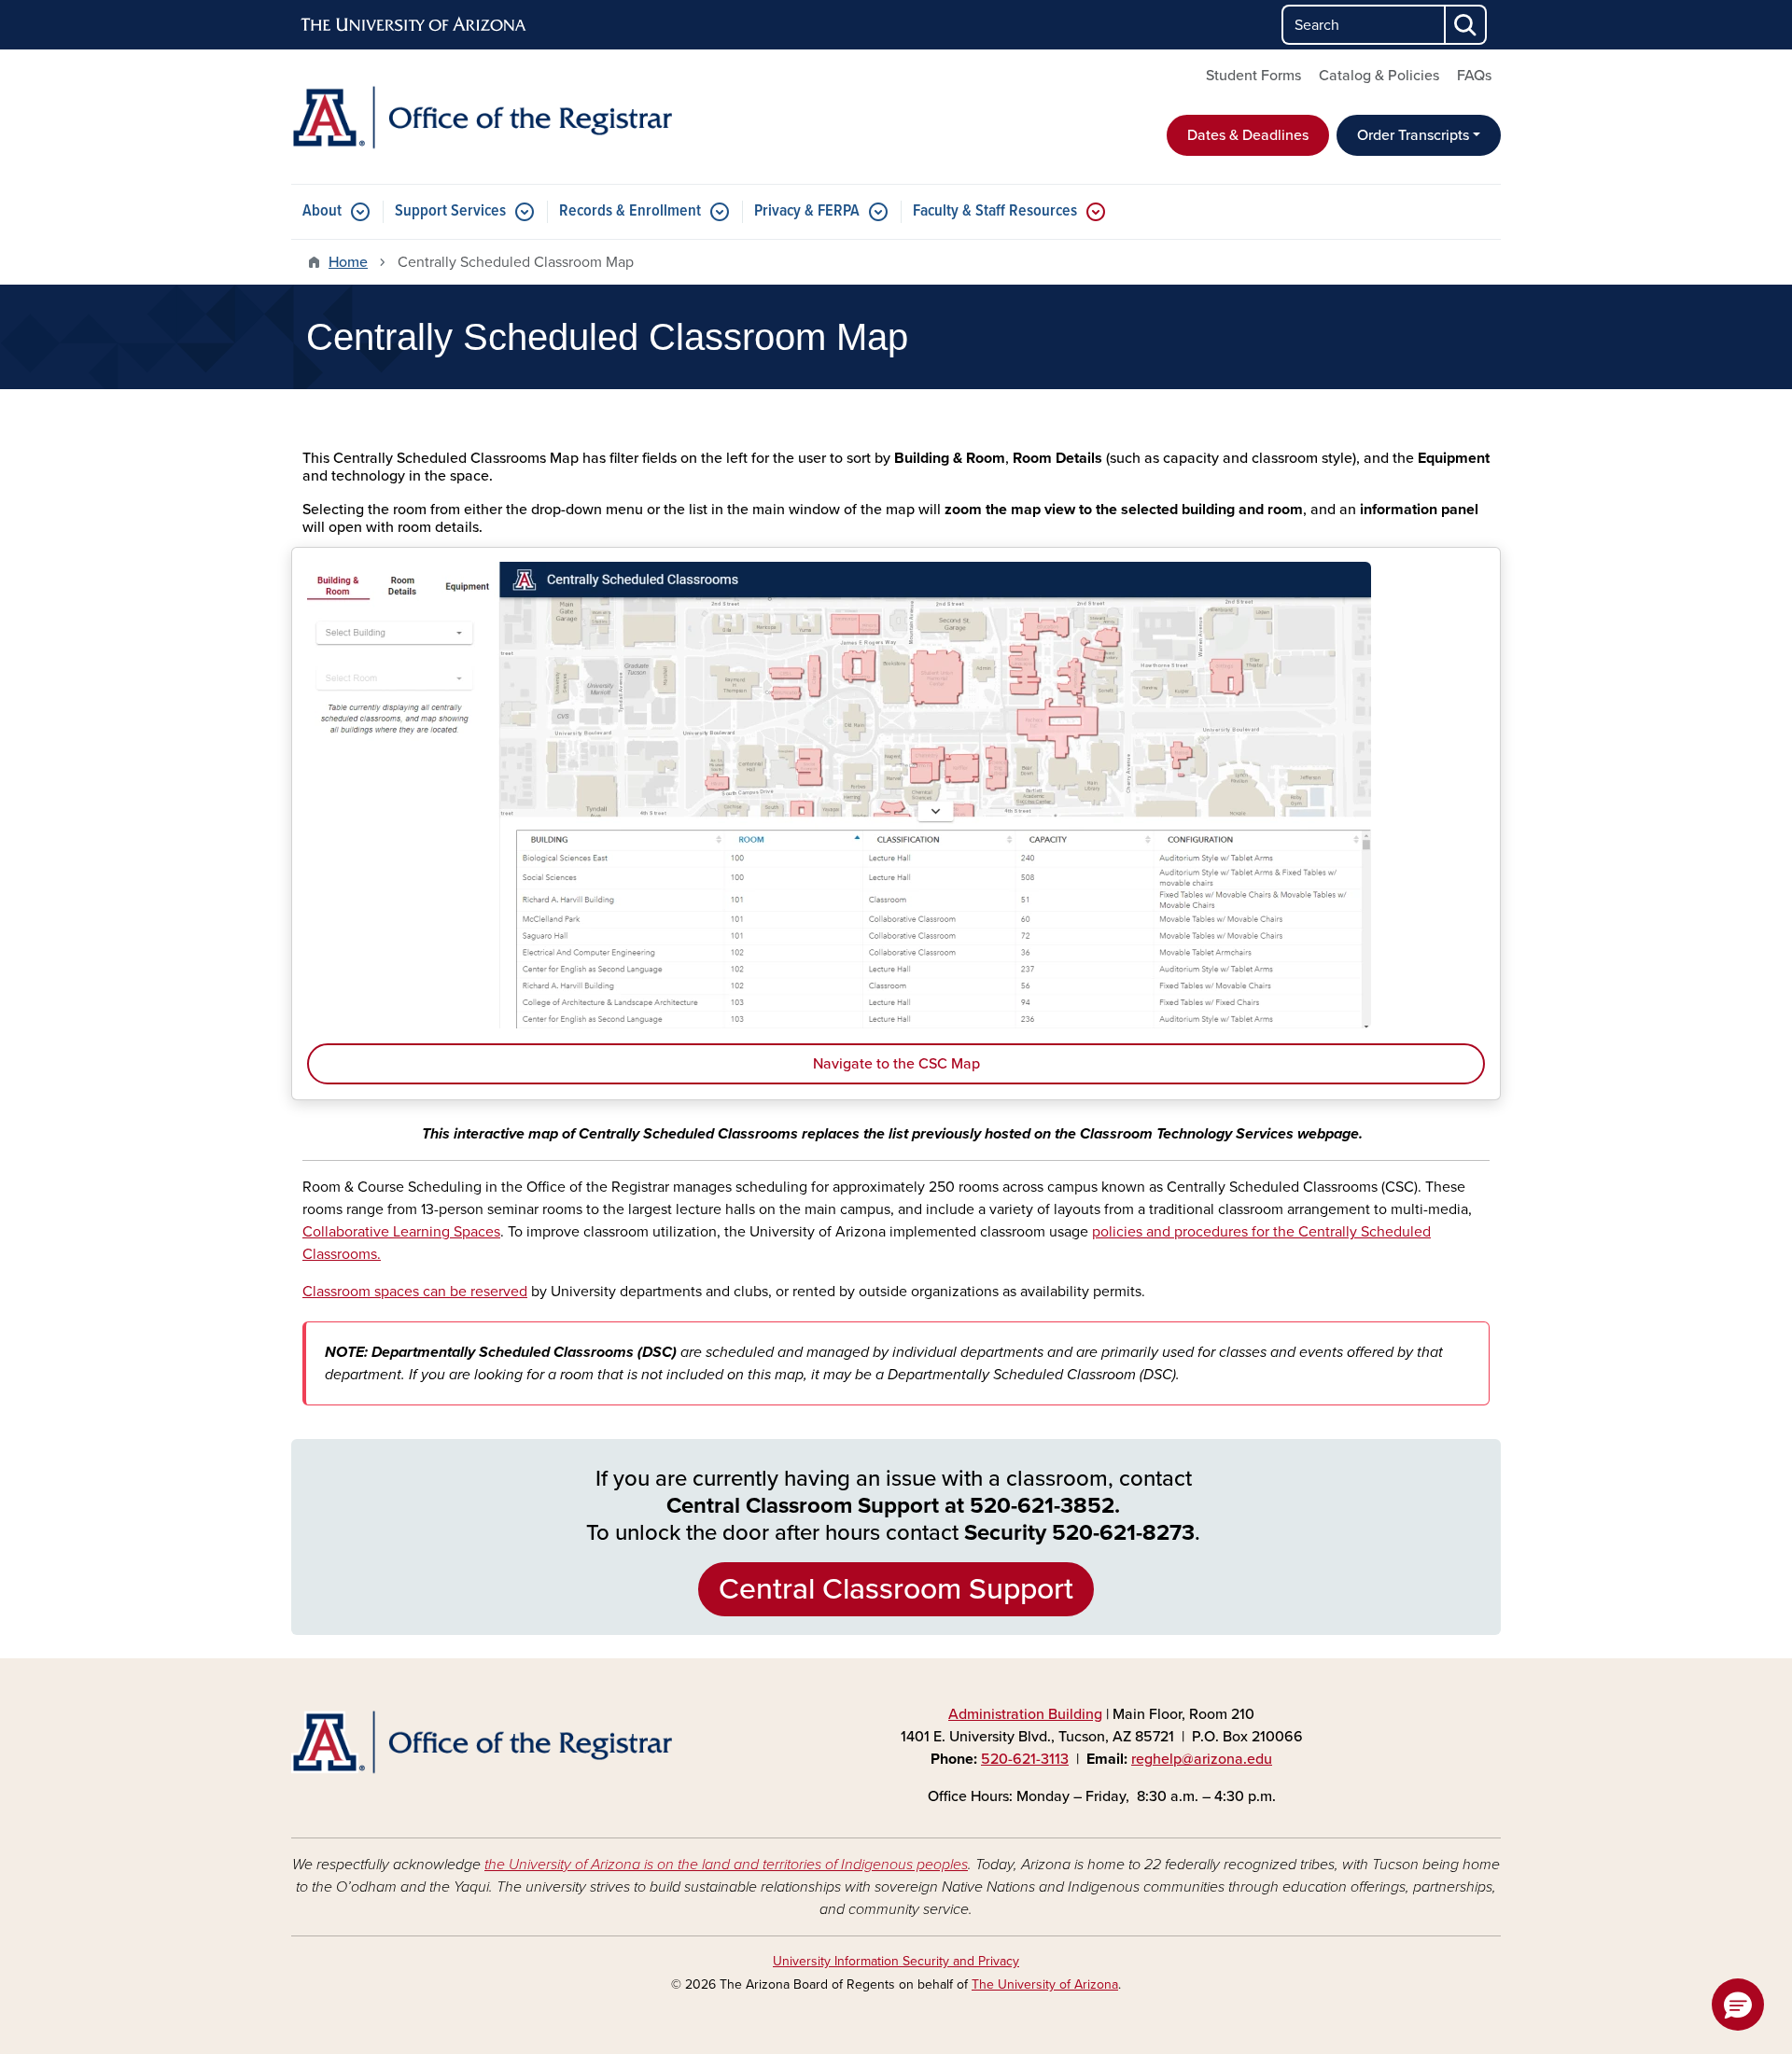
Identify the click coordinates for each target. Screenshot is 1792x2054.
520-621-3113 (1025, 1759)
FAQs (1474, 76)
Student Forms (1253, 76)
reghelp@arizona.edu (1202, 1759)
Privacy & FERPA (807, 211)
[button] (1738, 2005)
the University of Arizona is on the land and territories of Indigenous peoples (726, 1865)
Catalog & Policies (1379, 76)
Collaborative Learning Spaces (401, 1232)
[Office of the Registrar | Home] (485, 117)
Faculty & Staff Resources (995, 211)
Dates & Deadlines (1248, 135)
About (322, 211)
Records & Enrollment (630, 211)
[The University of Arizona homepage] (414, 25)
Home (348, 262)
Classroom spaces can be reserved (415, 1292)
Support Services (450, 211)
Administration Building (1025, 1714)
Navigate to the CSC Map (896, 1064)
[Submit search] (1466, 25)
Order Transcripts (1413, 135)
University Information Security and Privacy (896, 1961)
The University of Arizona (1045, 1984)
